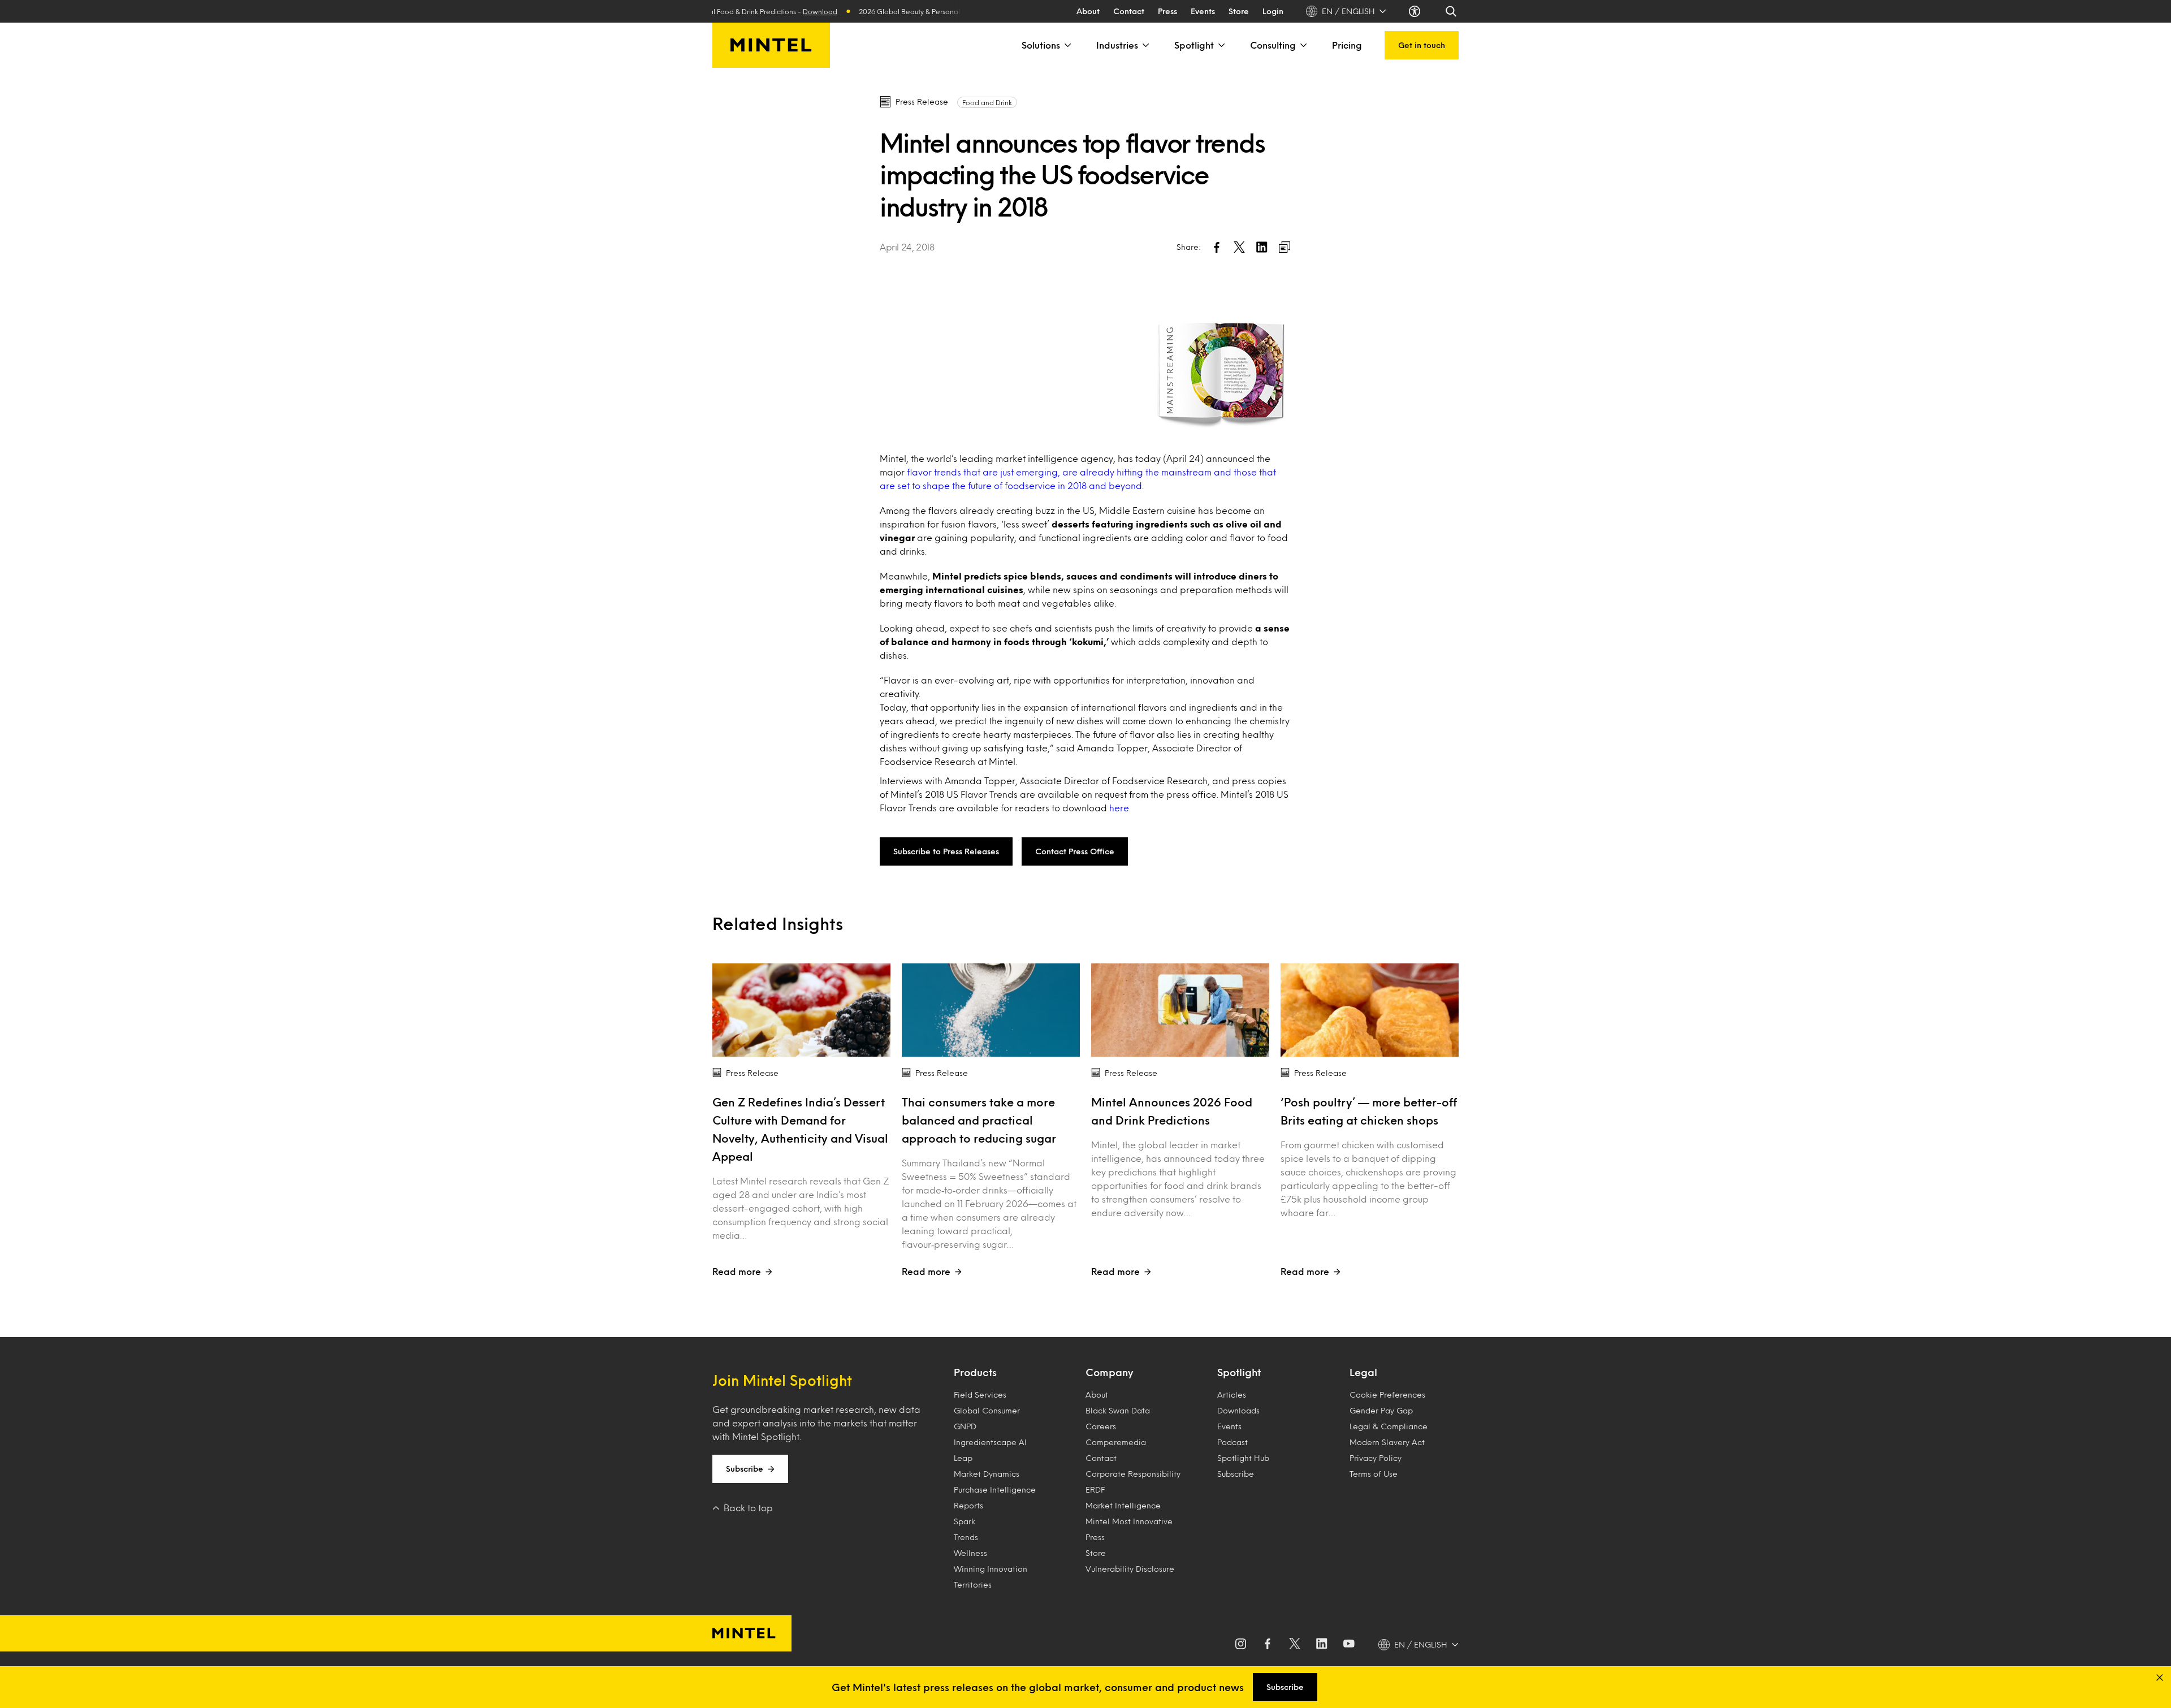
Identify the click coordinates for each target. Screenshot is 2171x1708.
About (1088, 11)
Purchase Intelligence (995, 1489)
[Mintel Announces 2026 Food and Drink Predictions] (1180, 1010)
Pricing (1347, 45)
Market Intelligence (1123, 1505)
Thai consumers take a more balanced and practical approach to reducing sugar (979, 1120)
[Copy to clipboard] (1285, 247)
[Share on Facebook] (1217, 247)
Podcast (1232, 1442)
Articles (1232, 1394)
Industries (1117, 45)
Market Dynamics (987, 1474)
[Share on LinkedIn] (1262, 247)
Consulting (1273, 45)
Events (1203, 11)
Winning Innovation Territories (991, 1577)
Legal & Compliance (1389, 1426)
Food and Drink (987, 102)
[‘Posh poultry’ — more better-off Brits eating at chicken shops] (1370, 1010)
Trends (966, 1537)
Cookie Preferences (1387, 1394)
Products (975, 1372)
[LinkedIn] (1322, 1645)
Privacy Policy (1376, 1458)
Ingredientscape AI (990, 1442)
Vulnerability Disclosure (1130, 1569)
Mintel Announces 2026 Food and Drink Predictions (1172, 1111)
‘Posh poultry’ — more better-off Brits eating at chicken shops (1369, 1111)
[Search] (1452, 11)
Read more (737, 1271)
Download (778, 11)
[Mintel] (771, 45)
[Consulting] (1303, 45)
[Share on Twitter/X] (1239, 247)
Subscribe (745, 1469)
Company (1109, 1372)
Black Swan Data (1118, 1410)
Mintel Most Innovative (1129, 1521)
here (1119, 808)
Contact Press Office (1075, 851)
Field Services (980, 1394)
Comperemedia (1116, 1442)
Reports (968, 1505)
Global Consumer (987, 1410)
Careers (1101, 1426)
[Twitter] (1295, 1645)
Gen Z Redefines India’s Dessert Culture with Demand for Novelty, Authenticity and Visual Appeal (800, 1129)
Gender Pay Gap (1381, 1410)
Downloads (1238, 1410)
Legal (1363, 1372)
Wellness (970, 1553)
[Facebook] (1268, 1645)
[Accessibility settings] (1416, 11)
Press (1167, 11)
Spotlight (1194, 45)
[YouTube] (1349, 1645)
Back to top (748, 1508)
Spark (965, 1521)
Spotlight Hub (1243, 1458)
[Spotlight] (1221, 45)
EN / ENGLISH (1348, 11)
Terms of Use (1374, 1474)
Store (1239, 11)
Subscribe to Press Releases (946, 851)
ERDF (1095, 1489)
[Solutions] (1067, 45)
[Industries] (1145, 45)
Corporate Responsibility (1133, 1474)
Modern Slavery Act (1387, 1442)
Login (1273, 11)
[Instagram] (1240, 1645)
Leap (963, 1458)
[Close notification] (2160, 1677)
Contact (1129, 11)
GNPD (965, 1426)
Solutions (1041, 45)
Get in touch (1422, 45)
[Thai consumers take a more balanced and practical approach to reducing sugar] (991, 1010)
